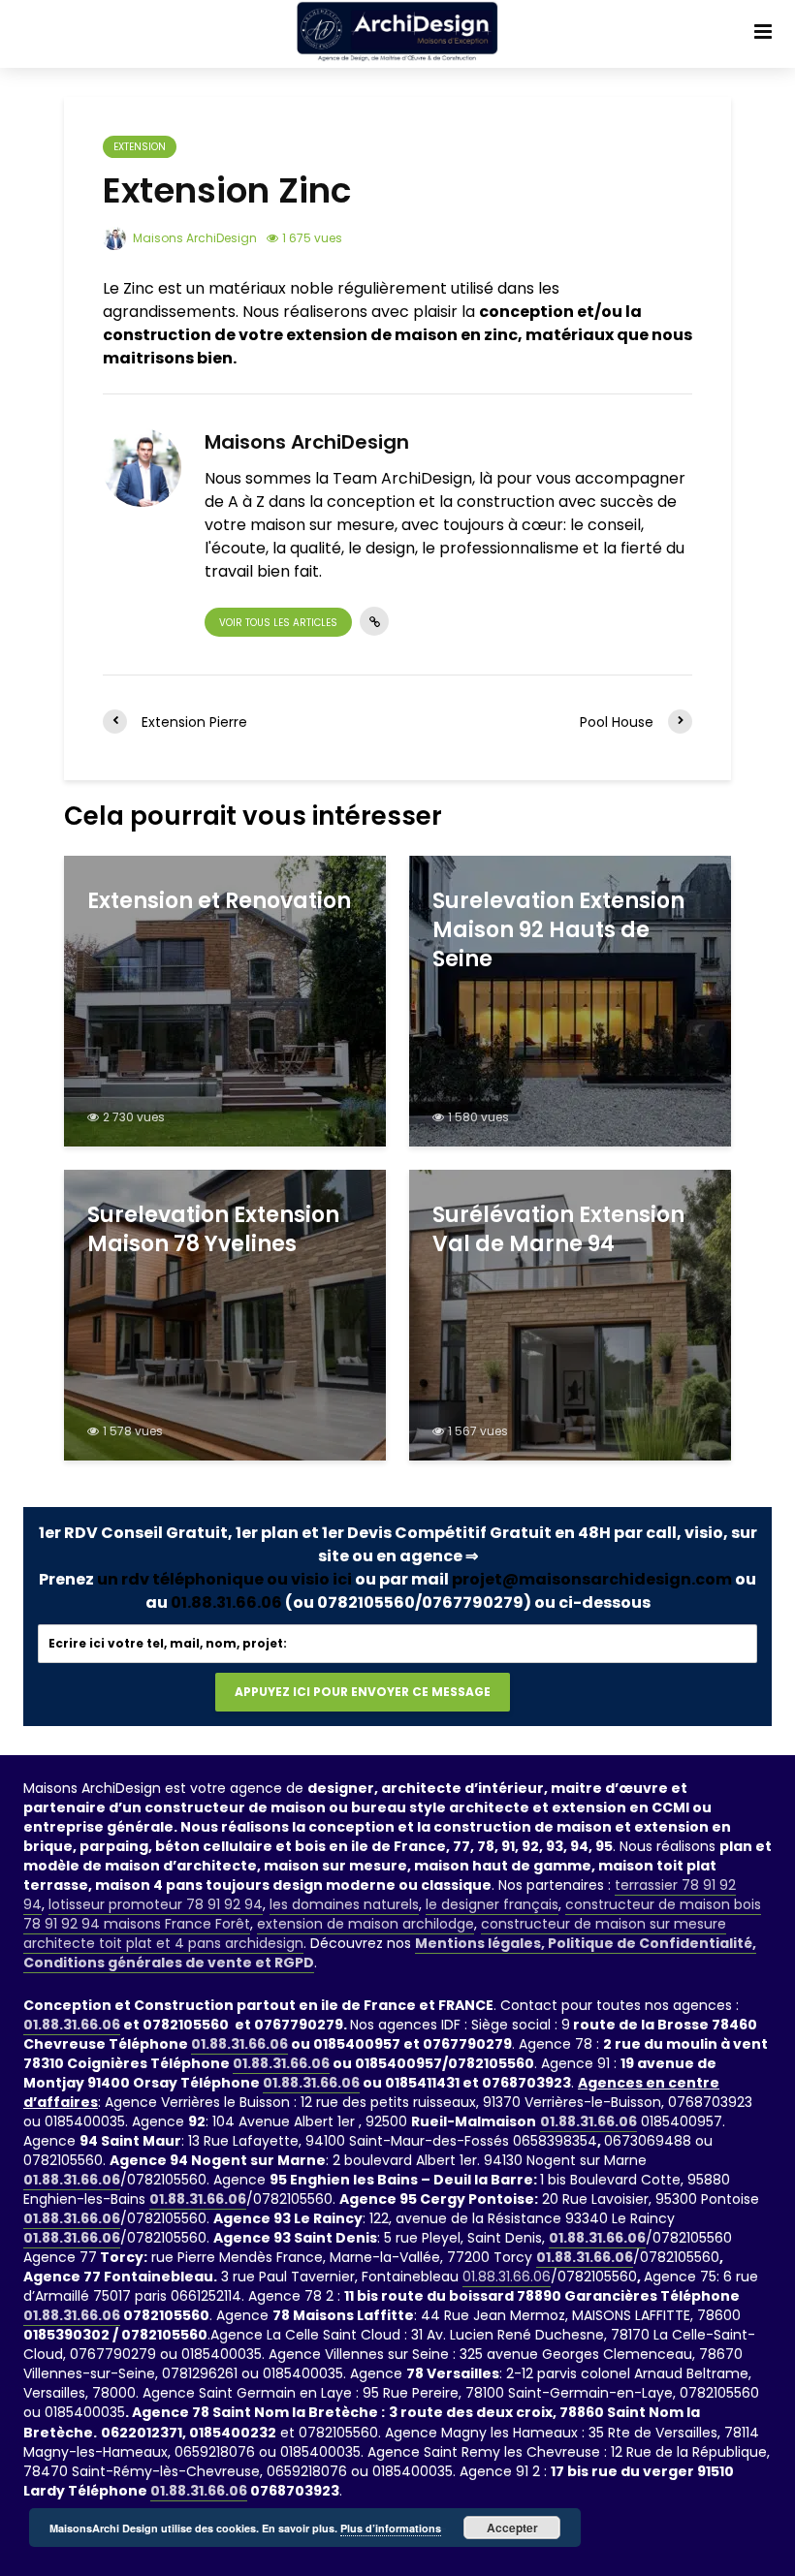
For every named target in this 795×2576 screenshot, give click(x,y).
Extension (140, 147)
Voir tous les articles (278, 623)
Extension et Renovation (219, 901)
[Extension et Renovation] (225, 1000)
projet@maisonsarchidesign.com (592, 1579)
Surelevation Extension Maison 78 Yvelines (213, 1230)
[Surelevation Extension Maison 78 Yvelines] (225, 1314)
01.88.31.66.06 (226, 1602)
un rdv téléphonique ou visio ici (224, 1579)
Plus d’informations (391, 2528)
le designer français (492, 1904)
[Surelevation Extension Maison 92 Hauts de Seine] (570, 1000)
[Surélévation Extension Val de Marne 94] (570, 1314)
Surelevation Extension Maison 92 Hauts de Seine (558, 930)
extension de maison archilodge (366, 1924)
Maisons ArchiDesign (193, 238)
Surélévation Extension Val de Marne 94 (558, 1230)
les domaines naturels (344, 1904)
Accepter (512, 2528)
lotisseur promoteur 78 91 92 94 (156, 1904)
